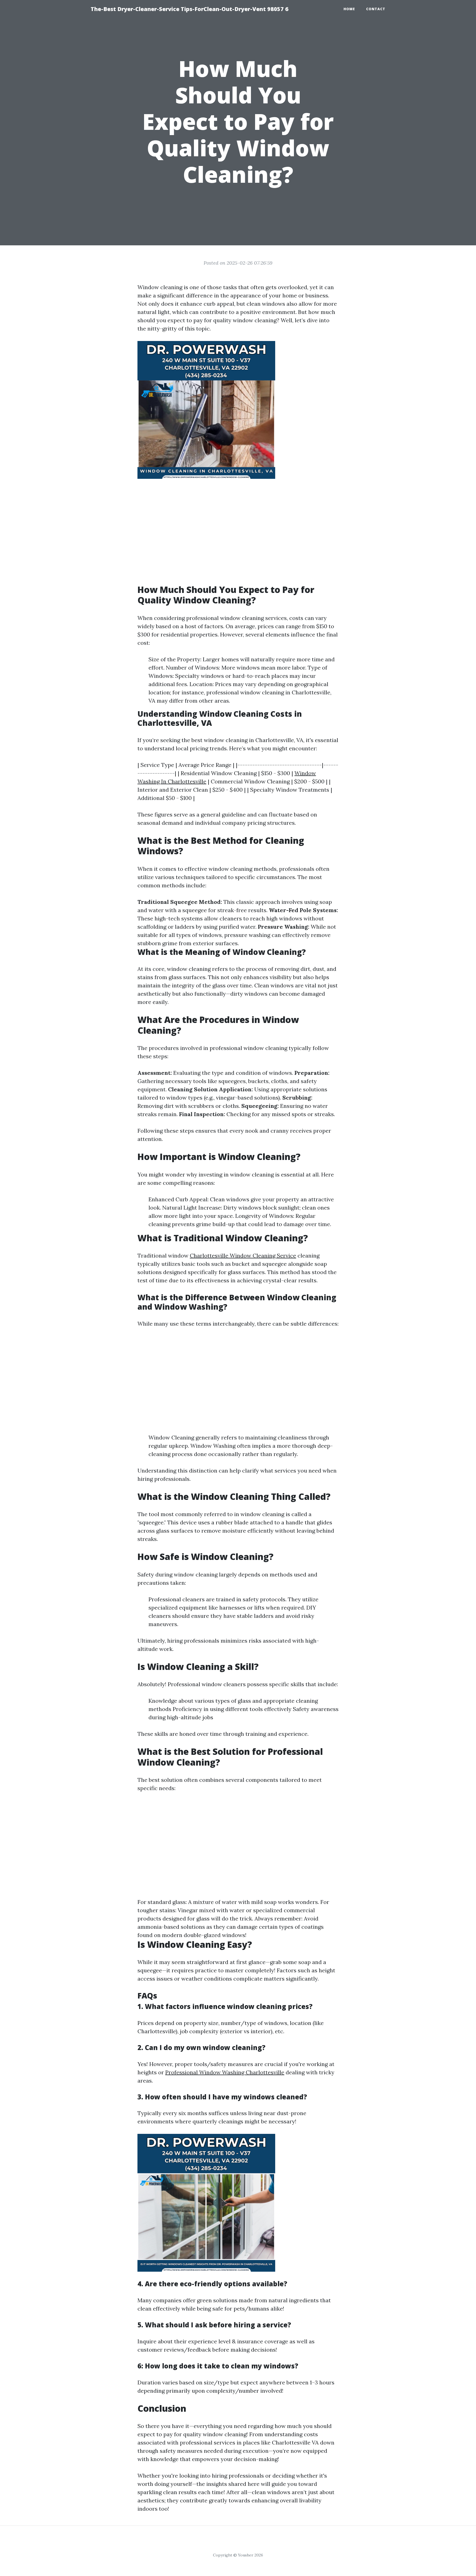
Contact (376, 9)
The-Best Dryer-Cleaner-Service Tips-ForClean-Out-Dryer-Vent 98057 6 (190, 9)
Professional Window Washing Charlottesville (225, 2072)
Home (349, 9)
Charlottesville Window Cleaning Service (243, 1255)
